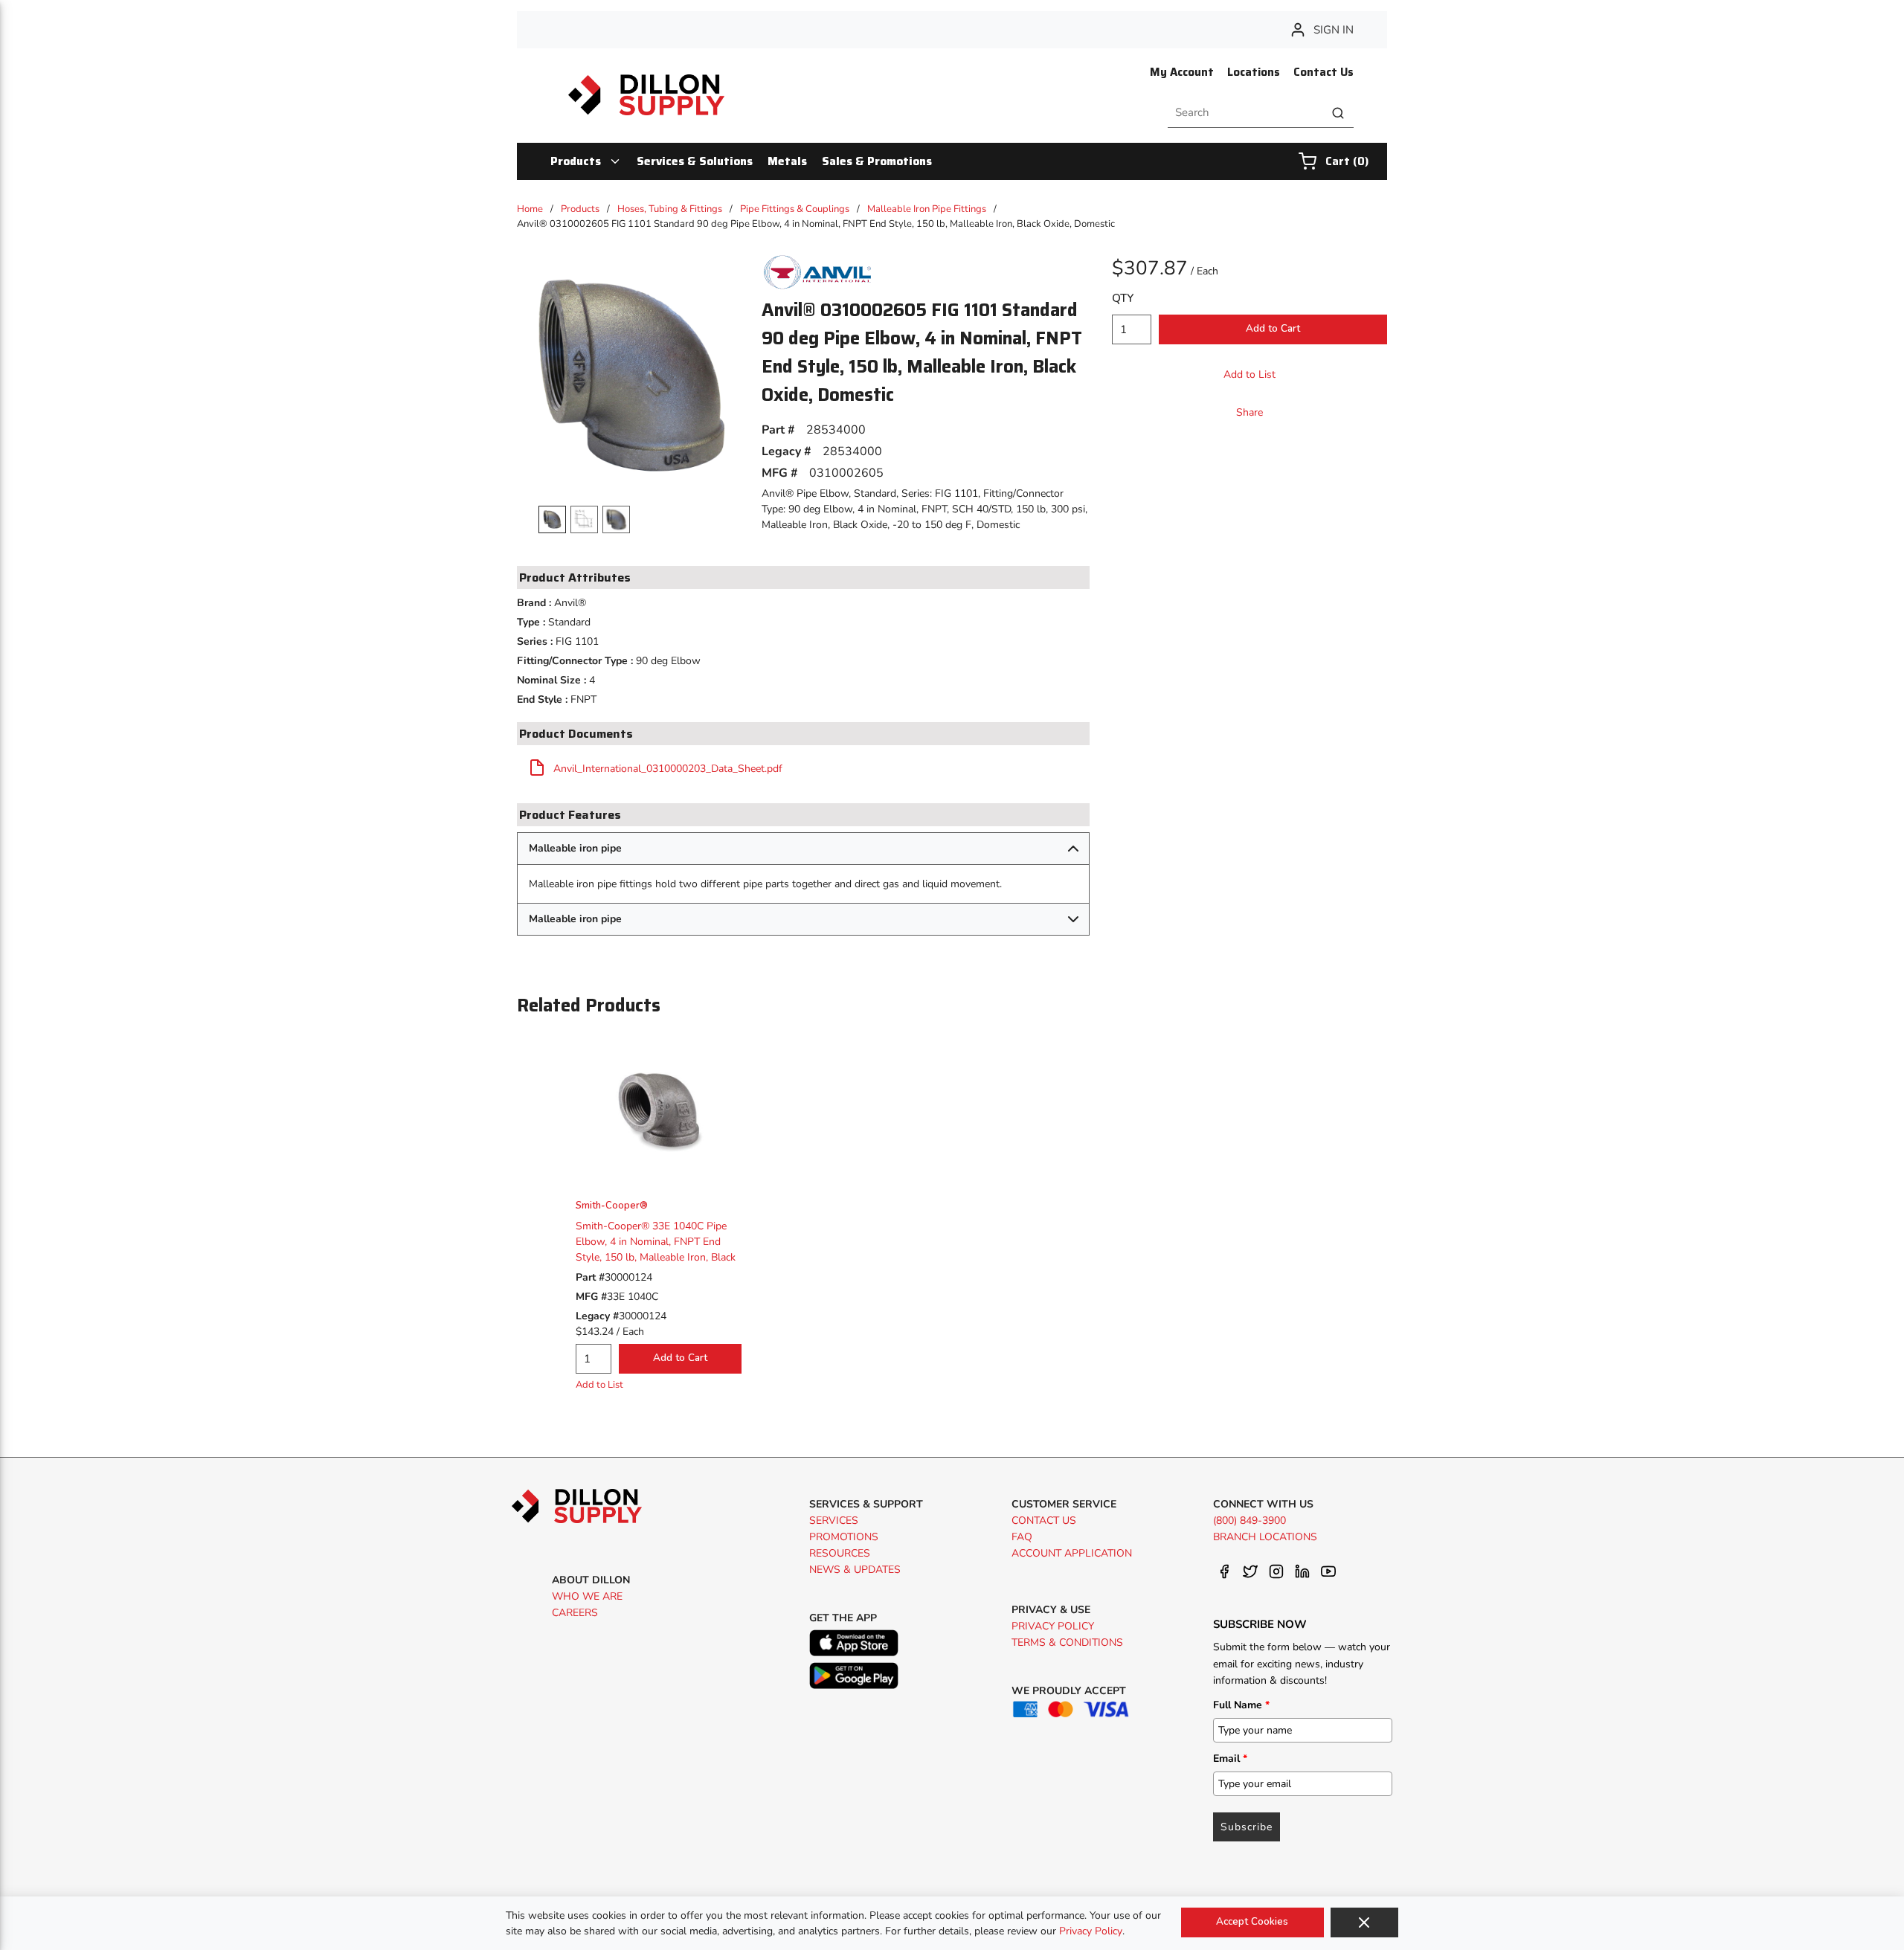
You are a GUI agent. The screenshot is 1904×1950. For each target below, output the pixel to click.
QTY (1123, 298)
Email (1230, 1758)
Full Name (1241, 1705)
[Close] (1364, 1922)
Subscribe (1247, 1827)
